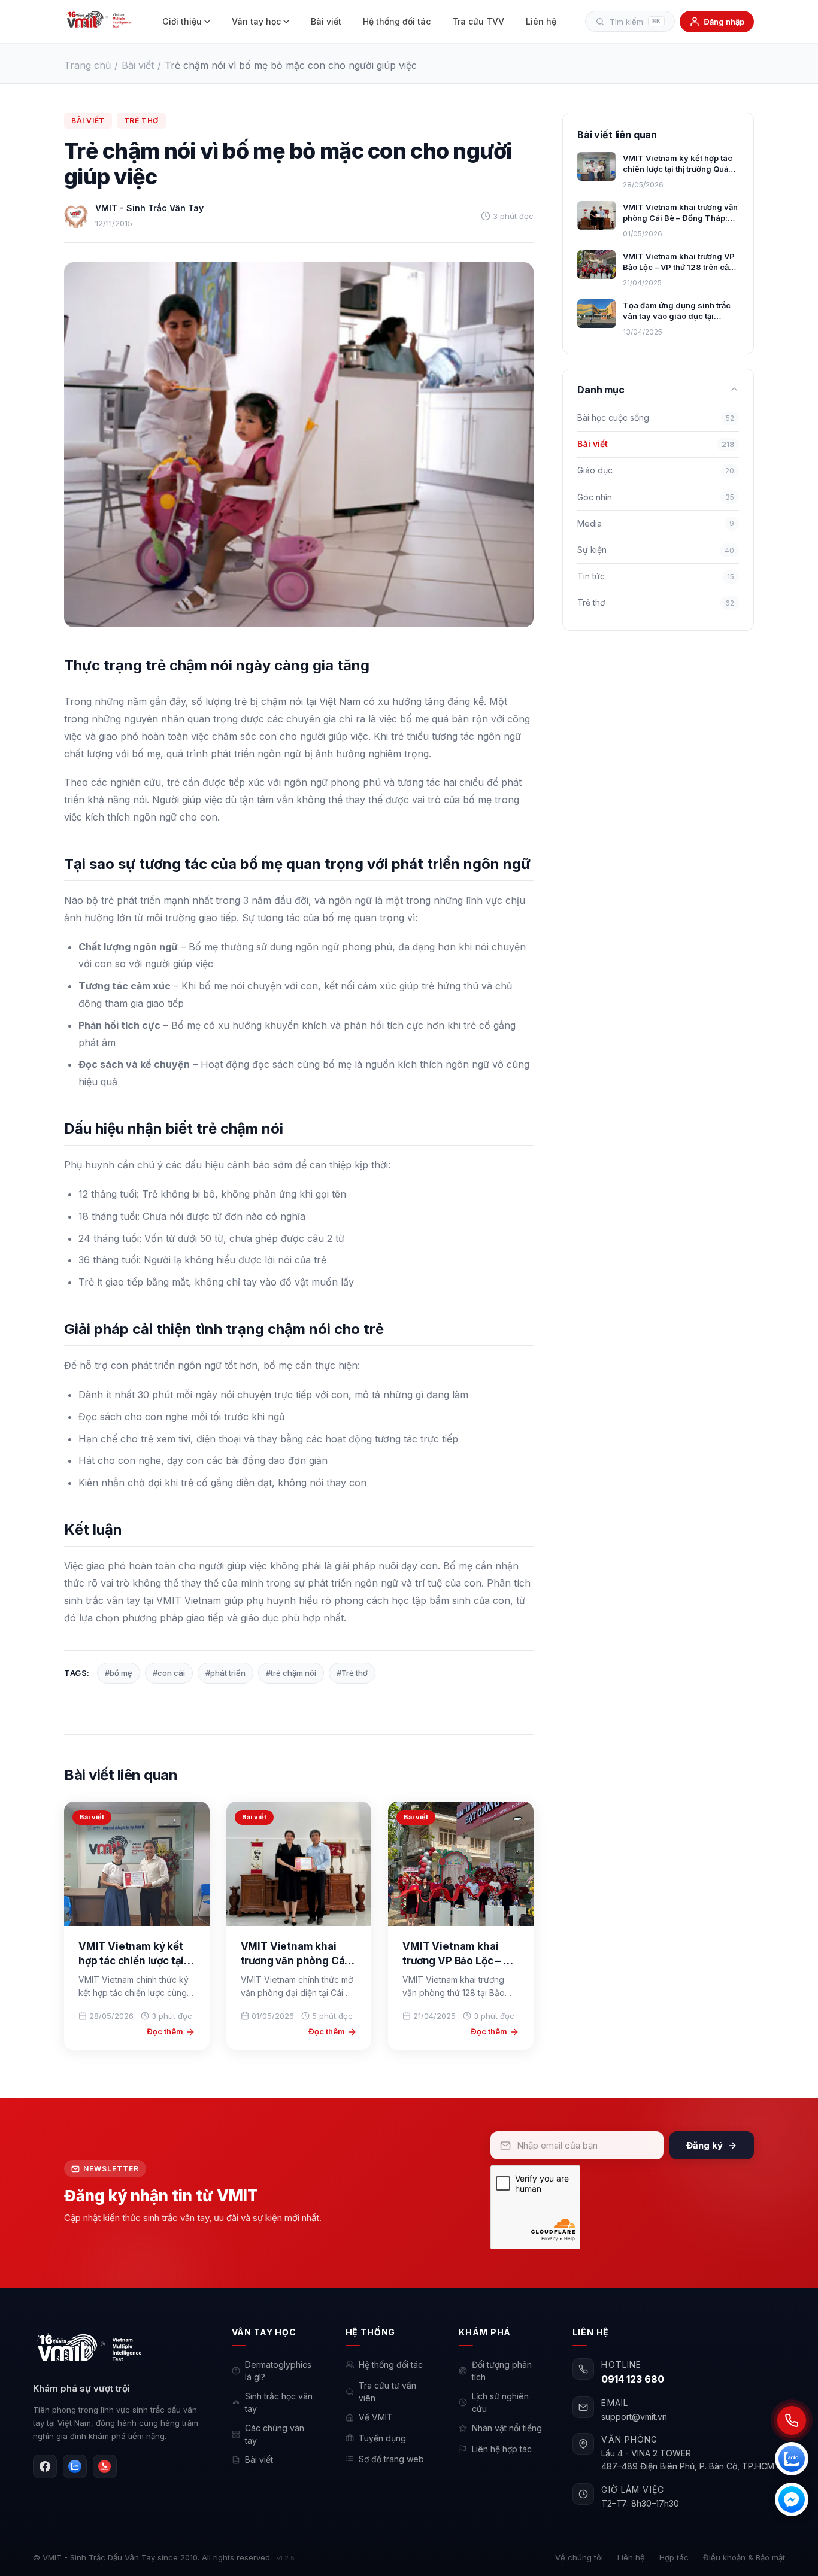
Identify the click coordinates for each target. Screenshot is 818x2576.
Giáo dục (656, 470)
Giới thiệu (182, 21)
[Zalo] (75, 2466)
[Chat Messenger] (792, 2499)
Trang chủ (87, 65)
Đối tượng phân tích (502, 2371)
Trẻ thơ (141, 121)
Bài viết (326, 21)
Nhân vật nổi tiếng (507, 2428)
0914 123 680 (633, 2379)
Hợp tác (674, 2557)
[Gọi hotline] (105, 2466)
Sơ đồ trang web (391, 2459)
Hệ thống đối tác (397, 21)
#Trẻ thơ (352, 1673)
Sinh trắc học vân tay (279, 2402)
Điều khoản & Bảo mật (744, 2557)
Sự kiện (656, 549)
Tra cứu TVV (478, 21)
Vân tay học (256, 21)
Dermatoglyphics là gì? (278, 2371)
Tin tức (656, 576)
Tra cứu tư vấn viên (387, 2392)
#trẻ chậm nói (291, 1673)
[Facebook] (45, 2466)
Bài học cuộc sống (656, 417)
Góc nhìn (656, 496)
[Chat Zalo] (792, 2459)
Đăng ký (705, 2145)
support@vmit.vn (634, 2416)
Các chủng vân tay (275, 2434)
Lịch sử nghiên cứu (500, 2402)
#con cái (169, 1673)
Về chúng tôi (579, 2557)
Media (656, 523)
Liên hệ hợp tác (502, 2449)
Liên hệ (541, 21)
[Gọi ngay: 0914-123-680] (792, 2420)
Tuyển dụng (382, 2438)
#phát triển (225, 1673)
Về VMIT (376, 2417)
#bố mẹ (119, 1673)
